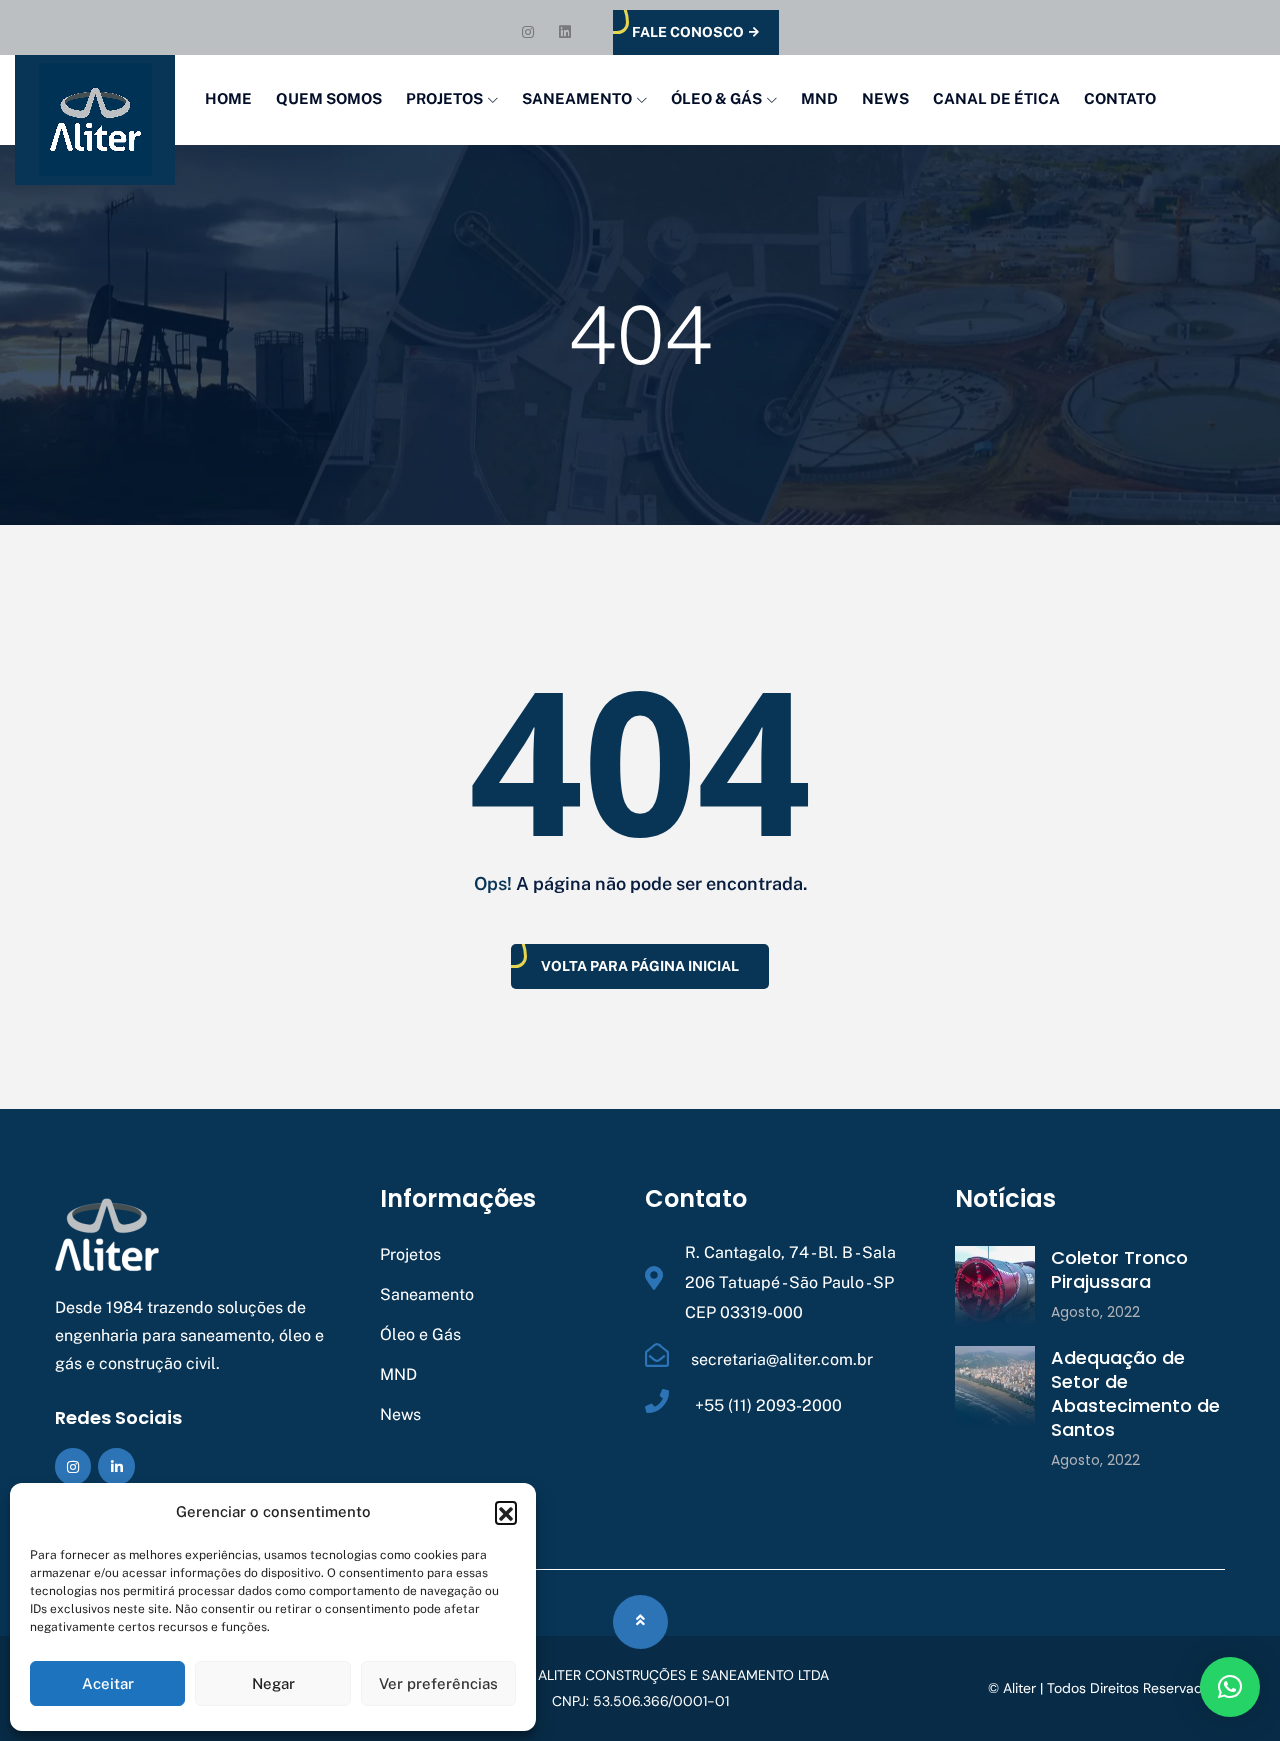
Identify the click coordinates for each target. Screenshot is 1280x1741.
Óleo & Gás (716, 98)
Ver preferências (438, 1683)
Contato (1120, 98)
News (885, 98)
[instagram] (530, 32)
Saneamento (577, 98)
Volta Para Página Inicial (640, 966)
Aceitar (108, 1683)
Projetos (444, 98)
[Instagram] (73, 1466)
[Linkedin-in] (116, 1466)
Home (228, 98)
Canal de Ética (996, 98)
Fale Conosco (688, 32)
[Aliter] (95, 119)
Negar (273, 1683)
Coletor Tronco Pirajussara (1119, 1269)
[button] (506, 1512)
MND (819, 98)
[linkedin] (566, 32)
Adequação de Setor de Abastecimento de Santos (1135, 1393)
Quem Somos (329, 98)
